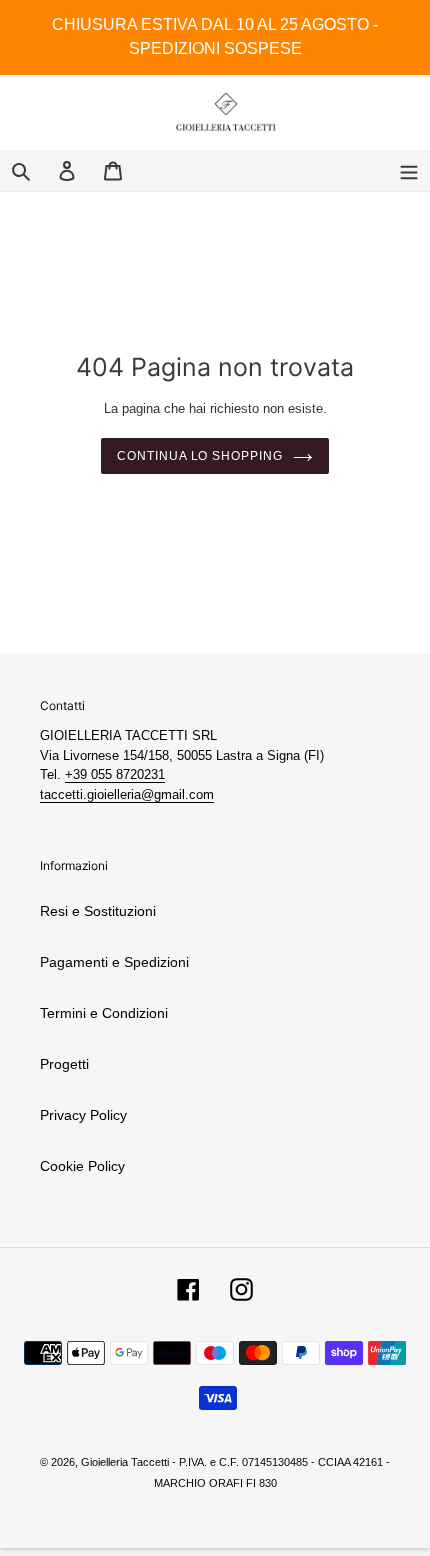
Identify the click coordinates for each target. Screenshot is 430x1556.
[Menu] (409, 170)
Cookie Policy (82, 1166)
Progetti (64, 1064)
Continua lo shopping (200, 456)
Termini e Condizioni (104, 1013)
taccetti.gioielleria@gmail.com (127, 794)
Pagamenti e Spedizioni (114, 962)
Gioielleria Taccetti (125, 1462)
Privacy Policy (83, 1115)
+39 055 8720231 (115, 774)
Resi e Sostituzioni (98, 911)
